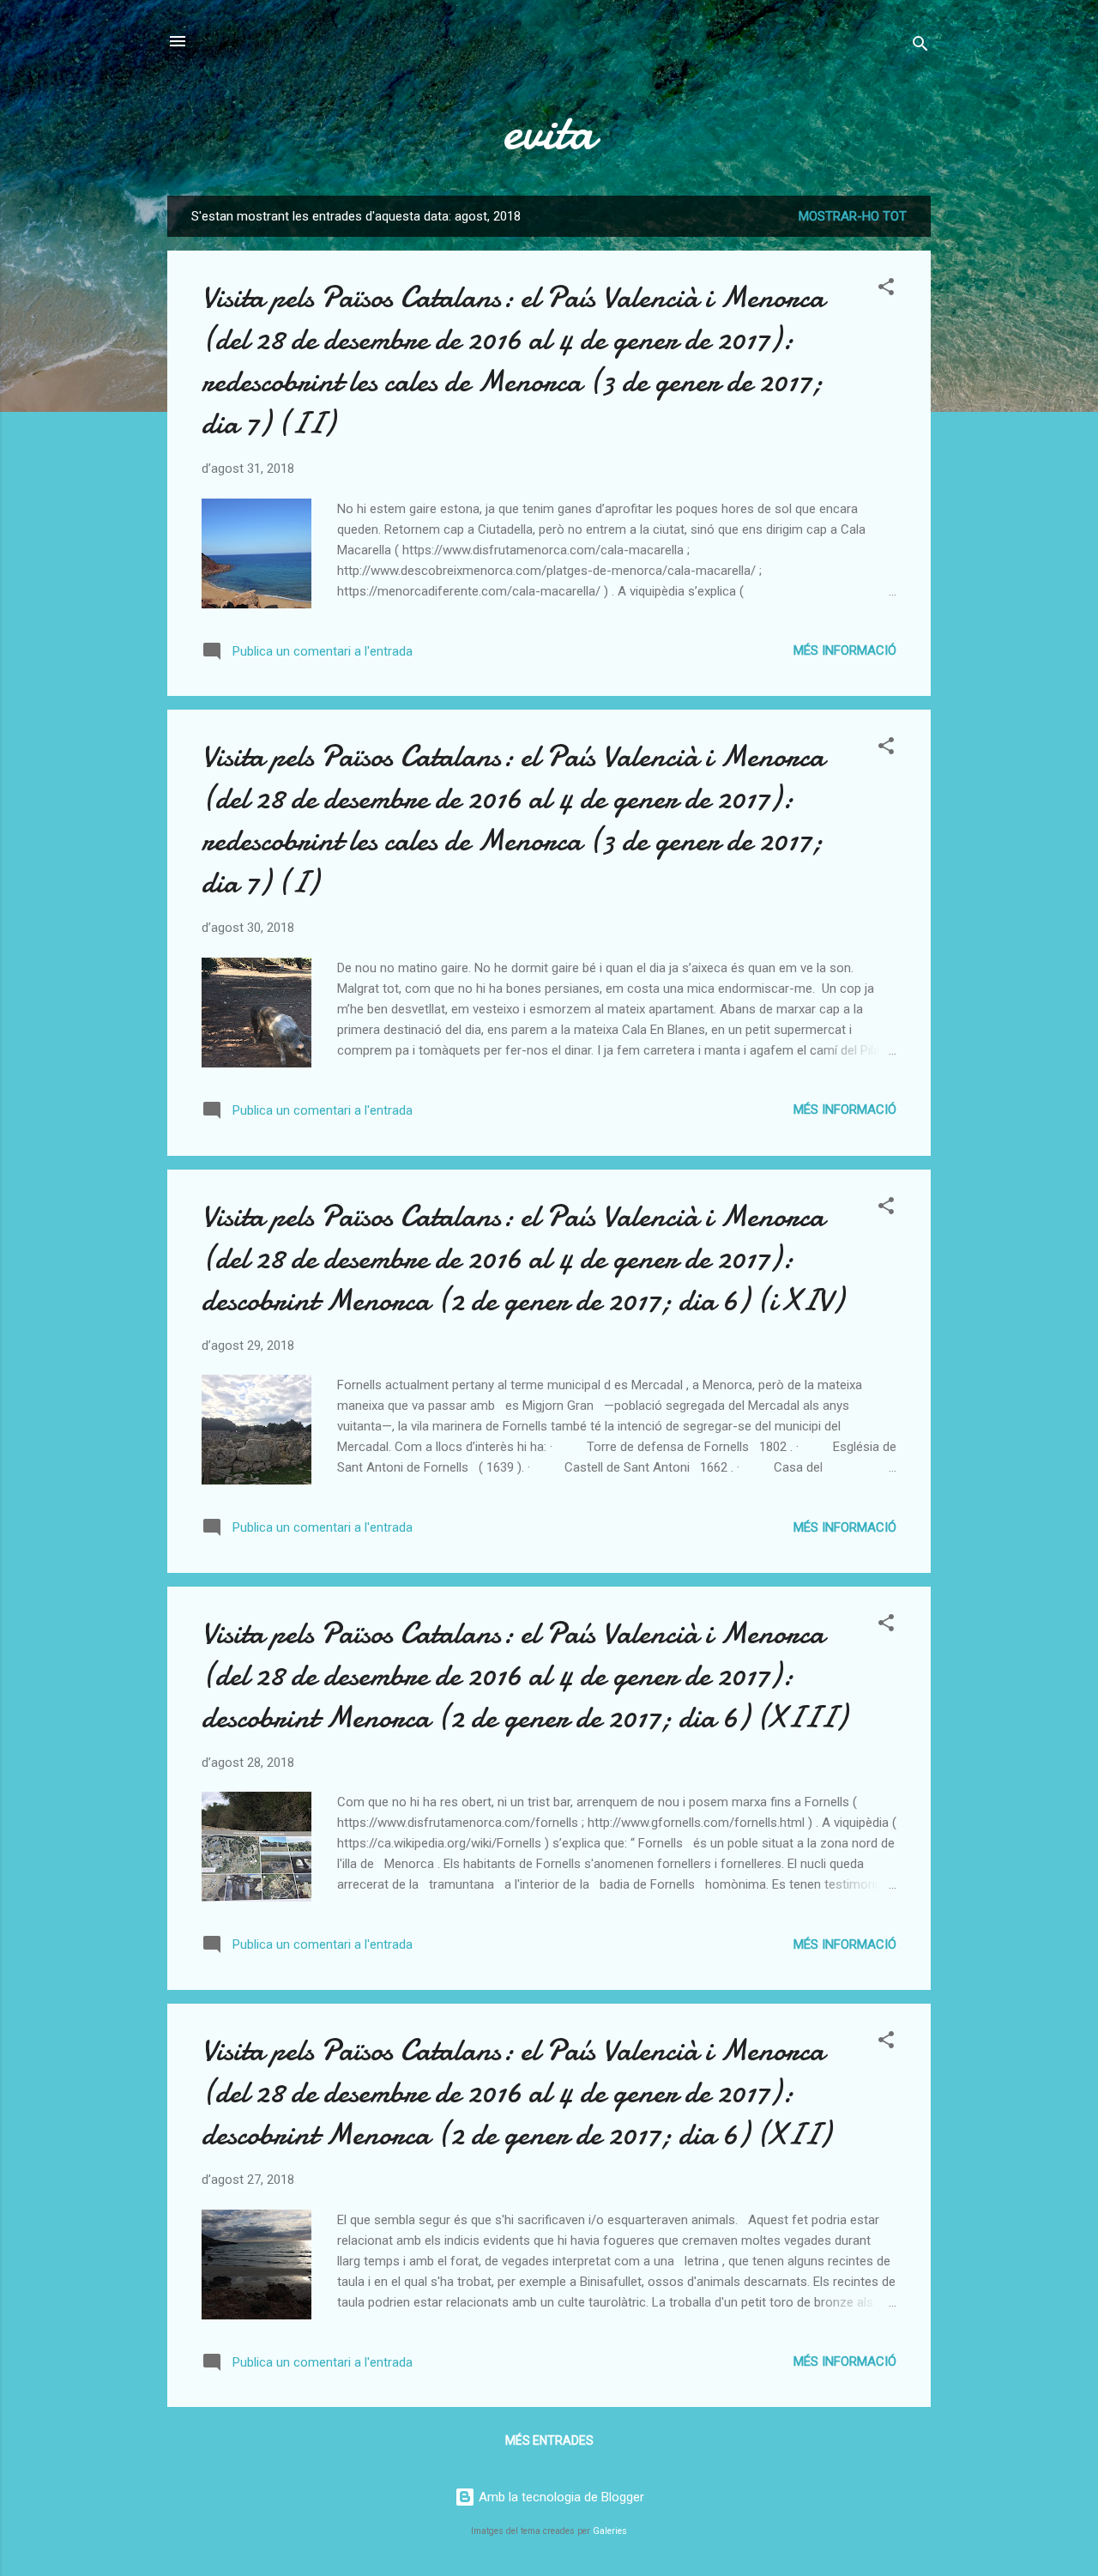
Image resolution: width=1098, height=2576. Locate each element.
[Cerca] (920, 47)
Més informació (845, 650)
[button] (886, 290)
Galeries (610, 2531)
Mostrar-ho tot (853, 216)
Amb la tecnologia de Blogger (560, 2497)
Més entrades (549, 2440)
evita (549, 131)
